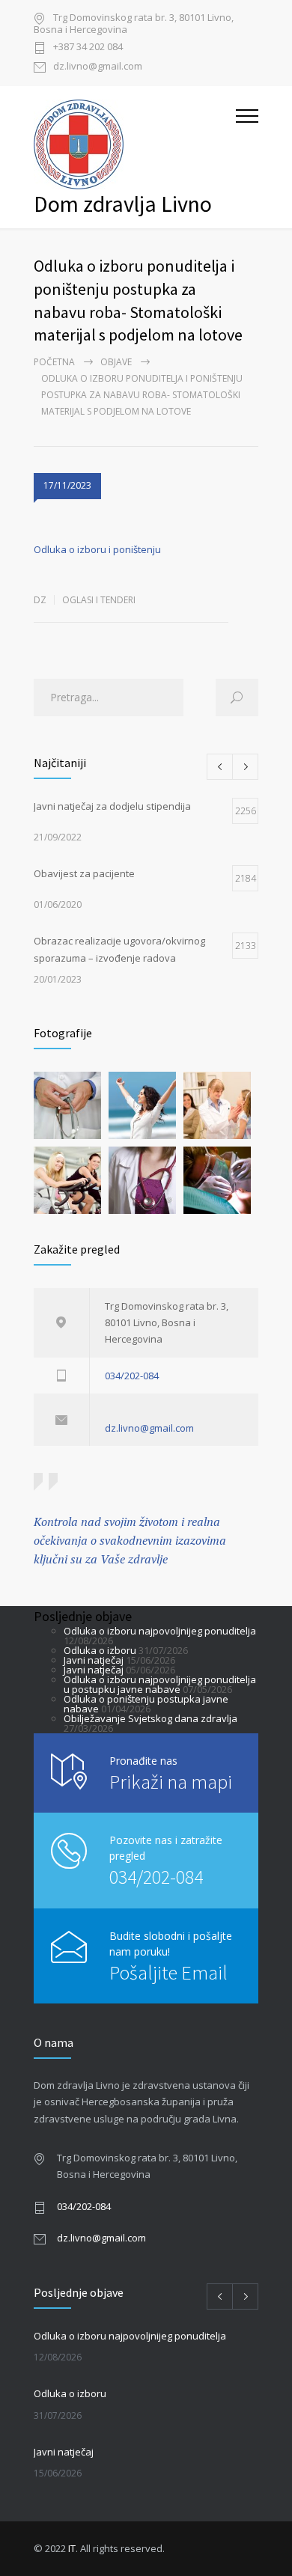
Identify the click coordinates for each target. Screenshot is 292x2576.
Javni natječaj (94, 1660)
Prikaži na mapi (171, 1782)
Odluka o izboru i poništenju (97, 549)
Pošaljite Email (168, 1972)
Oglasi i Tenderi (99, 600)
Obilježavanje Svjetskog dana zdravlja (150, 1718)
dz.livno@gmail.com (98, 67)
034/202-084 (132, 1376)
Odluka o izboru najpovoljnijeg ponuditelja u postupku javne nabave (160, 1684)
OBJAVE (116, 362)
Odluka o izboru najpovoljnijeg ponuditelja (160, 1631)
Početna (54, 362)
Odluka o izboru (100, 1650)
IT (72, 2548)
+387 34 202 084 (88, 48)
